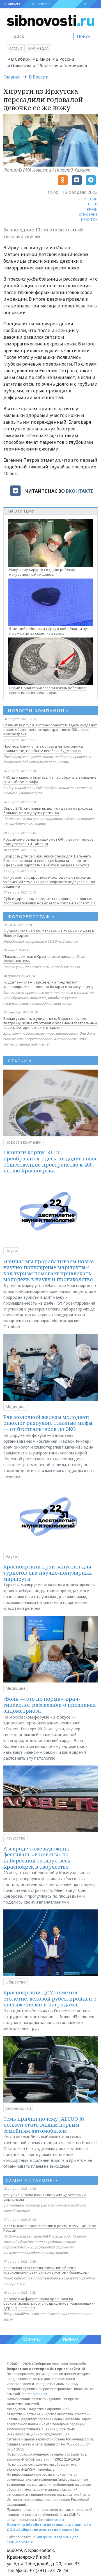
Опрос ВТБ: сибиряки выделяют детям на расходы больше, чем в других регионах (48, 811)
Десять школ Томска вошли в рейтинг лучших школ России (50, 2228)
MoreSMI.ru (25, 2542)
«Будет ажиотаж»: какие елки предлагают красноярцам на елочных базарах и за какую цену (48, 984)
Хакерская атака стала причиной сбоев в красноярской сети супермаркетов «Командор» (46, 2270)
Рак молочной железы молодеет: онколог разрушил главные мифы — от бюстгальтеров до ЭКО (48, 1423)
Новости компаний (23, 1142)
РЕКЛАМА (71, 2339)
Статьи (16, 48)
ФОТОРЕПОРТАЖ (31, 916)
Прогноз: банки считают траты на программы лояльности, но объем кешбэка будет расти (43, 748)
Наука (11, 1251)
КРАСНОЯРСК (40, 4)
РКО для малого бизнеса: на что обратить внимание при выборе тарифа (50, 779)
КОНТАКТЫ (32, 2339)
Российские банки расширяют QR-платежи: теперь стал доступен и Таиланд (49, 842)
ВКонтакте (80, 491)
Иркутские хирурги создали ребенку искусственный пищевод (42, 572)
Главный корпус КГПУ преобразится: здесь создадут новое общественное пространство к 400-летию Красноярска (50, 729)
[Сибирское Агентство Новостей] (50, 20)
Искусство (15, 1838)
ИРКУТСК (89, 219)
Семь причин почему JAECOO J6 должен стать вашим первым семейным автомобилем (44, 2125)
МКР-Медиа (38, 48)
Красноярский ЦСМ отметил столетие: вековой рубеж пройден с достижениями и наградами (50, 1998)
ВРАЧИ (92, 209)
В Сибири (21, 59)
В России (65, 59)
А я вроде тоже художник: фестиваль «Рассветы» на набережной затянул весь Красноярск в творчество (37, 1858)
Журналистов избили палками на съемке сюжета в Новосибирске (49, 933)
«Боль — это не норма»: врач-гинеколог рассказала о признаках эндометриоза (50, 1705)
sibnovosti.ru (36, 2394)
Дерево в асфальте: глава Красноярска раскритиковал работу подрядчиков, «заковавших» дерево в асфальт (49, 2303)
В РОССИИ (89, 199)
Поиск (84, 36)
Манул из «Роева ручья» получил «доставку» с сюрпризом (45, 2197)
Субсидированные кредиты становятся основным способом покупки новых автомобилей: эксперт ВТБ (50, 901)
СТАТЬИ (20, 1061)
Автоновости (18, 2108)
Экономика (75, 66)
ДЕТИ (93, 204)
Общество (47, 66)
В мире (43, 59)
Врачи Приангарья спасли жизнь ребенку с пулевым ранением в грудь (48, 690)
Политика (21, 66)
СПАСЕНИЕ (88, 214)
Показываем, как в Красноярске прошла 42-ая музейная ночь (44, 959)
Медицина (15, 1407)
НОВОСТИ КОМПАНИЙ (39, 710)
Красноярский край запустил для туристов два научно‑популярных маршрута (48, 1573)
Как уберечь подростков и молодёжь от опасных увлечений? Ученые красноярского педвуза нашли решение (49, 882)
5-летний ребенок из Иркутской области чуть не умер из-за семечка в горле (50, 631)
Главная (12, 77)
